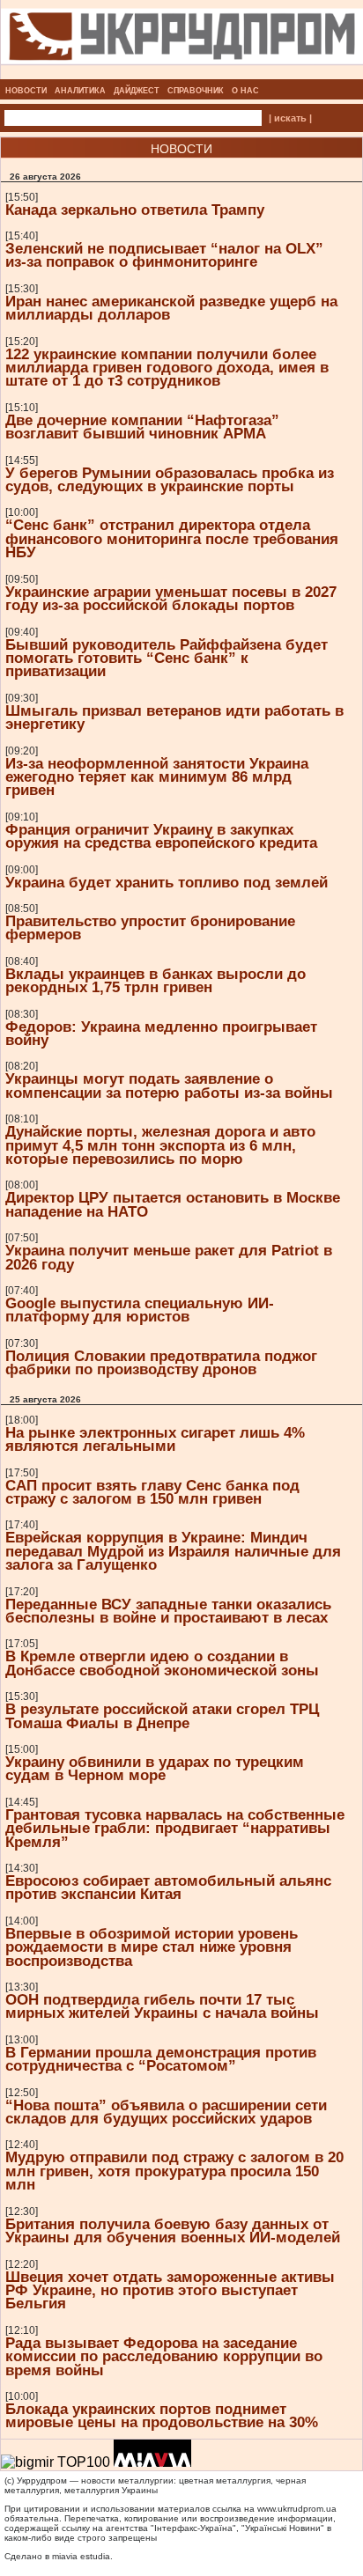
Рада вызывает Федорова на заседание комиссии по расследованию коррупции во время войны (164, 2356)
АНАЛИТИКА (80, 91)
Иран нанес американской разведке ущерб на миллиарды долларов (171, 308)
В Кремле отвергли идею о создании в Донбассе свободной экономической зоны (162, 1663)
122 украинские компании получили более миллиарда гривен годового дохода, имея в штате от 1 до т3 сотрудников (167, 368)
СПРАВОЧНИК (196, 91)
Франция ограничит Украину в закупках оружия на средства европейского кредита (161, 836)
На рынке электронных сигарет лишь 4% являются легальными (155, 1439)
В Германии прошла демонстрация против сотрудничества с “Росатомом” (161, 2059)
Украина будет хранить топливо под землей (167, 882)
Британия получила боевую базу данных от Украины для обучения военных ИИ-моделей (173, 2230)
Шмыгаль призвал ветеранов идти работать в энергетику (174, 717)
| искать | (290, 118)
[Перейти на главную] (182, 74)
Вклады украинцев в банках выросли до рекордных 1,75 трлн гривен (156, 980)
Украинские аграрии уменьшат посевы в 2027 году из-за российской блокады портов (171, 598)
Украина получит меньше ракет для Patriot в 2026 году (169, 1257)
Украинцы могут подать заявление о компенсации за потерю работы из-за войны (169, 1085)
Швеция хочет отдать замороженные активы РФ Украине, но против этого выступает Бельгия (170, 2290)
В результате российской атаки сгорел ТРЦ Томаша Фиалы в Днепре (162, 1715)
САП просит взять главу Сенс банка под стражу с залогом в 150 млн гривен (152, 1492)
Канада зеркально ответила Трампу (135, 210)
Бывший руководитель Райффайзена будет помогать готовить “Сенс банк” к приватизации (167, 658)
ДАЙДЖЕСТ (137, 91)
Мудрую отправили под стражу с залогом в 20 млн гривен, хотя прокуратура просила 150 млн (174, 2171)
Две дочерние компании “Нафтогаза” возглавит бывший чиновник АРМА (142, 427)
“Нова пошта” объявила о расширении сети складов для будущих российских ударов (166, 2112)
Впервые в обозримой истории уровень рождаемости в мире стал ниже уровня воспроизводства (152, 1947)
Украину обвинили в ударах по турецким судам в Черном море (155, 1768)
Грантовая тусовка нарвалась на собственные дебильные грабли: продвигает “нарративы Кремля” (175, 1828)
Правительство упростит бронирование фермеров (150, 927)
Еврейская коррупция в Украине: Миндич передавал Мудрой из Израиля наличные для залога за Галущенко (173, 1551)
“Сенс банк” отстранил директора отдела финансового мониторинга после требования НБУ (172, 538)
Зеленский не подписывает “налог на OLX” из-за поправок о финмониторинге (164, 255)
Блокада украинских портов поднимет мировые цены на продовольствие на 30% (162, 2415)
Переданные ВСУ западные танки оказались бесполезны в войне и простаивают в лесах (168, 1611)
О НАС (245, 91)
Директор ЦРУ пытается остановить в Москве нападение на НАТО (173, 1204)
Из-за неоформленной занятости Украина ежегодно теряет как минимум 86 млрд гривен (157, 777)
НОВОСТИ (26, 91)
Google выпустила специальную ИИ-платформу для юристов (140, 1310)
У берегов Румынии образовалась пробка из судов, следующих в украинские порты (170, 479)
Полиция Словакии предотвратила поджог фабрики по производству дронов (161, 1362)
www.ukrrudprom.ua (297, 2509)
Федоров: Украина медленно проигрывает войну (161, 1033)
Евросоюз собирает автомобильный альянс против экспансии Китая (168, 1887)
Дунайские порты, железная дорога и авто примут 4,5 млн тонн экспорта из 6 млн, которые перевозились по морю (160, 1145)
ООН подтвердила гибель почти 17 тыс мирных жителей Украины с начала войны (162, 2006)
